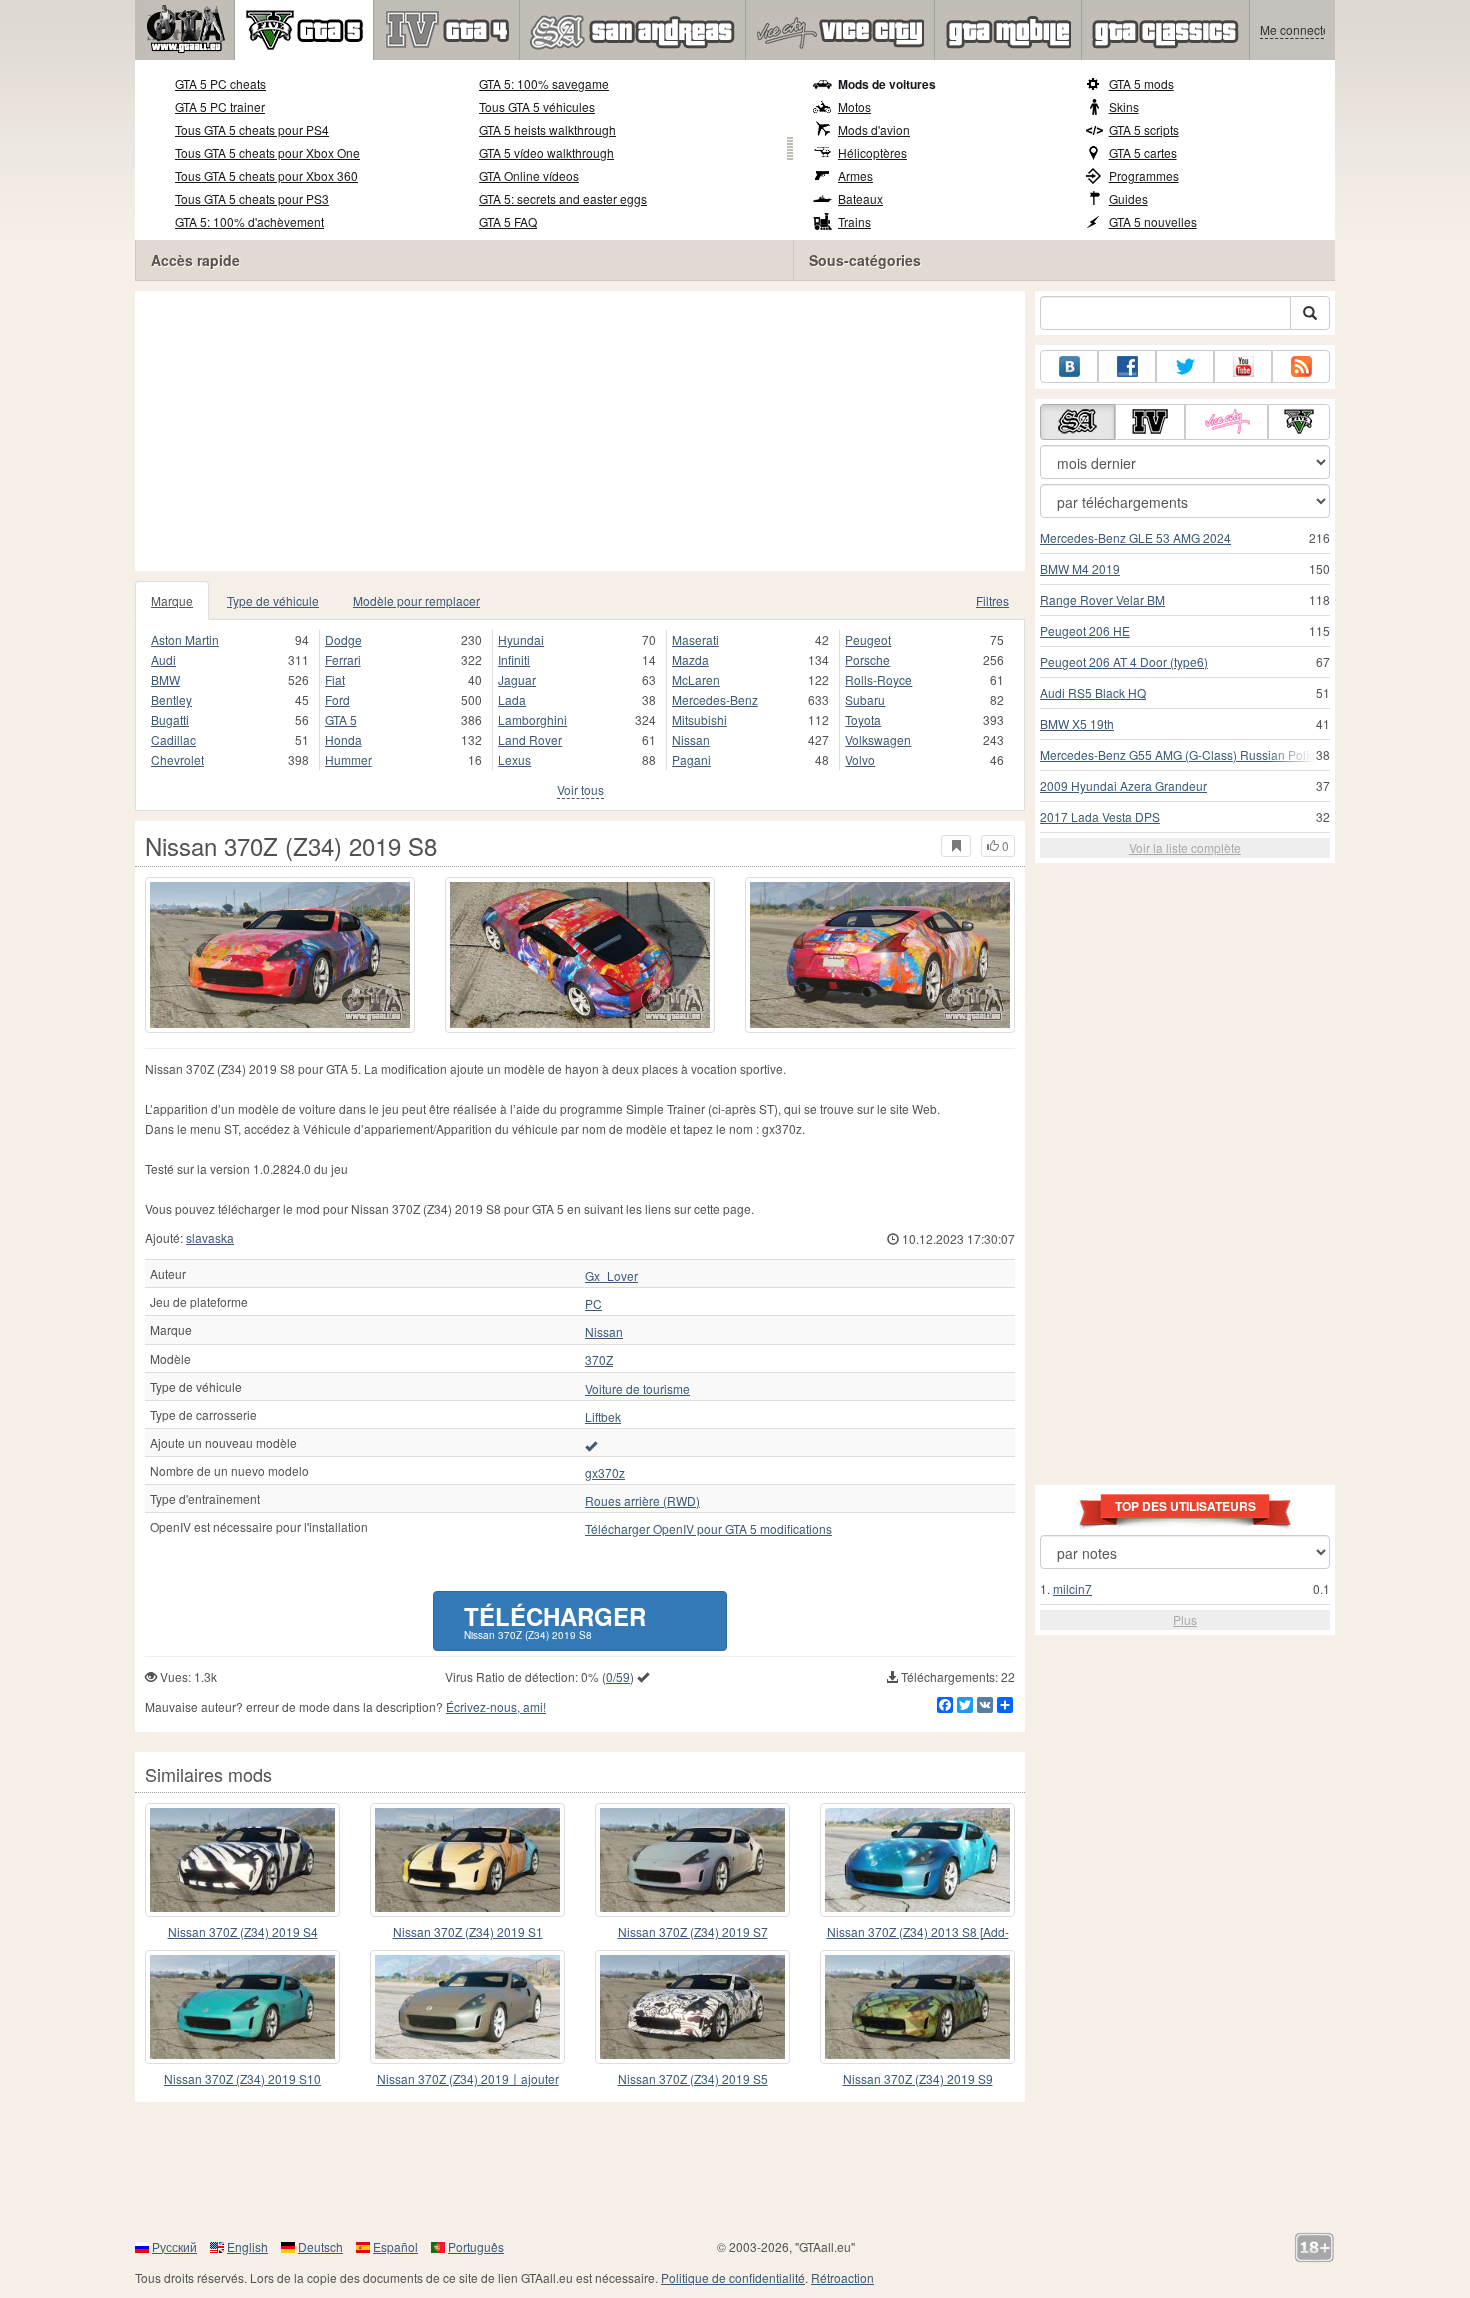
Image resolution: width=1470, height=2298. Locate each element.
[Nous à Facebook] (1127, 366)
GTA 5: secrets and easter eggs (563, 198)
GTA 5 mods (1141, 83)
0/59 (618, 1676)
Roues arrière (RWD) (642, 1501)
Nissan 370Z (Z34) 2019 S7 (693, 1931)
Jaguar (517, 679)
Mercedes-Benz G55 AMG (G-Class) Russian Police (1181, 754)
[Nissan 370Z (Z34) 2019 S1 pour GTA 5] (467, 1860)
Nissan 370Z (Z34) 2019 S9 (918, 2078)
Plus (1185, 1619)
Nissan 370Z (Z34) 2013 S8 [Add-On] (918, 1932)
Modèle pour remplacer (416, 600)
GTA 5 (341, 719)
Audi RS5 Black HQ (1093, 692)
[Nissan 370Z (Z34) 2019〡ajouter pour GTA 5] (467, 2007)
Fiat (335, 679)
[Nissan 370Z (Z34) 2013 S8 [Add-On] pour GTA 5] (917, 1860)
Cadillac (173, 739)
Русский (174, 2246)
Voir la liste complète (1185, 847)
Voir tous (580, 789)
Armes (855, 175)
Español (395, 2246)
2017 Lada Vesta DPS (1100, 816)
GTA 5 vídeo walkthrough (546, 152)
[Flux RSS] (1301, 366)
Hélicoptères (872, 152)
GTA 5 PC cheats (220, 83)
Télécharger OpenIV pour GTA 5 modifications (708, 1529)
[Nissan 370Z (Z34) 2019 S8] (280, 955)
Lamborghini (532, 719)
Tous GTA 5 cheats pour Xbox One (267, 152)
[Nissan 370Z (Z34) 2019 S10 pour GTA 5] (242, 2007)
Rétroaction (842, 2277)
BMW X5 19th (1077, 723)
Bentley (171, 699)
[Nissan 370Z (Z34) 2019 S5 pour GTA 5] (692, 2007)
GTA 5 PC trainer (220, 106)
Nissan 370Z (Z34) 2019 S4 (243, 1931)
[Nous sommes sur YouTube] (1243, 366)
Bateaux (860, 198)
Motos (854, 106)
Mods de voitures (887, 84)
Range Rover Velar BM (1102, 599)
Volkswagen (878, 739)
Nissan (691, 739)
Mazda (690, 659)
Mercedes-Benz (715, 699)
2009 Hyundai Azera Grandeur (1123, 785)
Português (476, 2246)
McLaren (696, 679)
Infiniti (514, 659)
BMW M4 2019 (1080, 568)
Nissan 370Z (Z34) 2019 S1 (468, 1931)
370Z (599, 1360)
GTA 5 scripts (1144, 129)
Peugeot (868, 639)
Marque (172, 600)
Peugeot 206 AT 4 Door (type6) (1124, 661)
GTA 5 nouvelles (1153, 221)
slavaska (210, 1237)
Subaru (865, 699)
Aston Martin (185, 639)
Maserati (695, 639)
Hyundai (521, 639)
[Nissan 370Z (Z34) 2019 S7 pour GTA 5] (692, 1860)
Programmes (1144, 175)
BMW (165, 679)
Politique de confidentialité (733, 2277)
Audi (163, 659)
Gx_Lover (611, 1276)
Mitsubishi (699, 719)
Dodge (343, 639)
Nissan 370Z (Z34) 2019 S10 (242, 2078)
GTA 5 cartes (1143, 152)
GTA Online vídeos (529, 175)
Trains (854, 221)
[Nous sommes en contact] (1069, 366)
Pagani (691, 759)
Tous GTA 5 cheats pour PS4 (252, 129)
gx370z (605, 1473)
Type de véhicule (273, 600)
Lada (512, 699)
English (247, 2246)
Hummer (348, 759)
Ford (337, 699)
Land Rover (530, 739)
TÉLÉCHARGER (555, 1620)
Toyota (863, 719)
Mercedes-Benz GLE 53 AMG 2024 (1135, 537)
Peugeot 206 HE (1085, 630)
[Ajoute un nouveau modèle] (591, 1445)
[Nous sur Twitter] (1185, 366)
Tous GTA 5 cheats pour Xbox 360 (266, 175)
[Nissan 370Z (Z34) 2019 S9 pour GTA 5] (917, 2007)
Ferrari (343, 659)
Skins (1124, 106)
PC (593, 1304)
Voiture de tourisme (637, 1389)
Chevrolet (177, 759)
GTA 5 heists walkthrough (547, 129)
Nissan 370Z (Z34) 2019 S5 (693, 2078)
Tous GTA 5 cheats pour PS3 (252, 198)
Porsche (867, 659)
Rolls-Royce (878, 679)
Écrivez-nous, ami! (496, 1706)
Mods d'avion (874, 129)
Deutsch (320, 2246)
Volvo (860, 759)
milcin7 (1072, 1588)
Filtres (992, 600)
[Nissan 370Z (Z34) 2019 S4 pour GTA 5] (242, 1860)
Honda (343, 739)
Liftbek (603, 1417)
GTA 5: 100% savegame (544, 83)
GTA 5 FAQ (508, 221)
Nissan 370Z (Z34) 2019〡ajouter (468, 2078)
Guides (1128, 198)
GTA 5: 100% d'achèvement (249, 221)
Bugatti (170, 719)
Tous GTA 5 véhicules (537, 106)
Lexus (514, 759)
